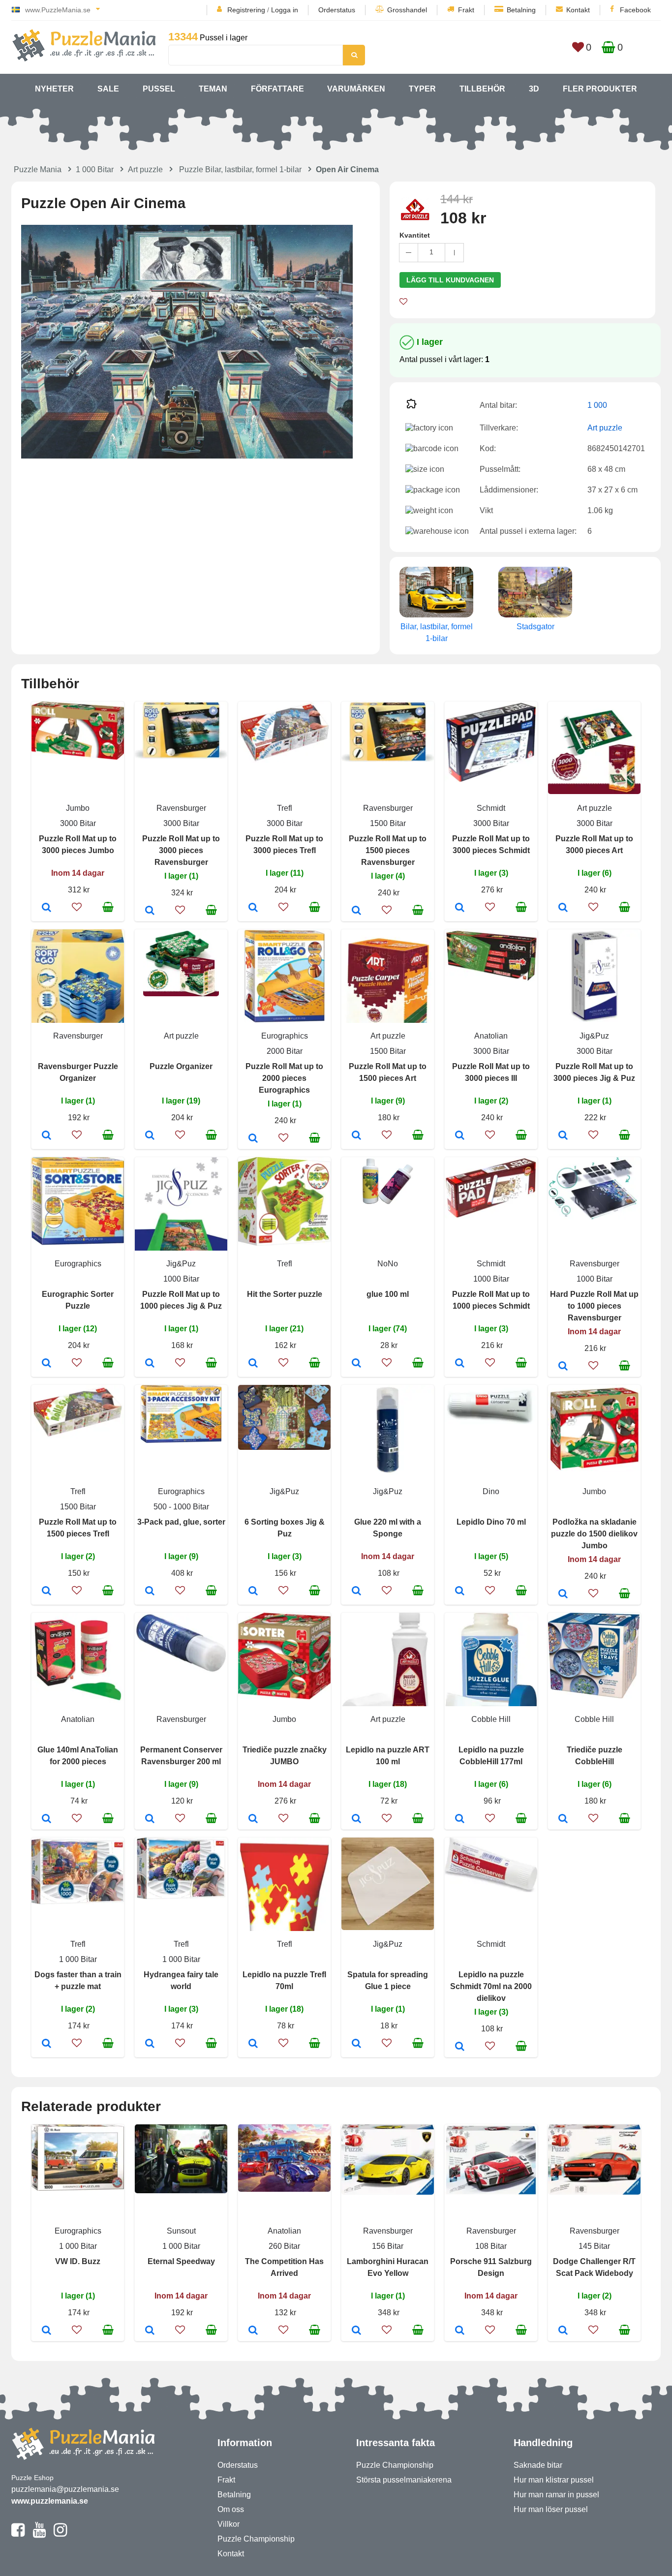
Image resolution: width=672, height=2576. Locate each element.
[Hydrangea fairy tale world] (150, 2044)
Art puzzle (145, 169)
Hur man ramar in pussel (556, 2495)
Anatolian (491, 1036)
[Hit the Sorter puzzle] (253, 1364)
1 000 (597, 405)
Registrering (246, 10)
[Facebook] (18, 2534)
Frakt (466, 10)
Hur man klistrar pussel (554, 2480)
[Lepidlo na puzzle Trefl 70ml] (253, 2044)
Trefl (285, 808)
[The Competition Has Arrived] (253, 2331)
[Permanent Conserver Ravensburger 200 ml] (150, 1819)
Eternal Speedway (181, 2261)
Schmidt (491, 808)
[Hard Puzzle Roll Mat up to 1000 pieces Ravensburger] (563, 1367)
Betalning (521, 10)
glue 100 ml (388, 1294)
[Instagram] (60, 2534)
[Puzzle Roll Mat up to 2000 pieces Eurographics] (253, 1139)
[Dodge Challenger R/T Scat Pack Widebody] (563, 2331)
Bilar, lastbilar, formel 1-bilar (437, 632)
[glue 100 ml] (356, 1364)
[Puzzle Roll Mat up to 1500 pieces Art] (356, 1136)
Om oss (231, 2509)
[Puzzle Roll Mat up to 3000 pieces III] (460, 1136)
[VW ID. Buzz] (46, 2331)
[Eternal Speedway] (150, 2331)
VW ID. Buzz (78, 2261)
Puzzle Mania (38, 169)
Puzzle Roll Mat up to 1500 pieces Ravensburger (388, 850)
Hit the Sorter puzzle (285, 1294)
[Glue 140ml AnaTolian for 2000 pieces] (46, 1819)
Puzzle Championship (256, 2539)
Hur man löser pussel (551, 2509)
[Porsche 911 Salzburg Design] (460, 2331)
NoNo (388, 1264)
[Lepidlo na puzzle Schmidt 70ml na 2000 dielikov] (460, 2047)
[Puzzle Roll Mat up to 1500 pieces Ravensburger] (356, 911)
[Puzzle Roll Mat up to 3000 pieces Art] (563, 908)
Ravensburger (181, 808)
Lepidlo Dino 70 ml (491, 1522)
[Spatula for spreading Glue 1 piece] (356, 2044)
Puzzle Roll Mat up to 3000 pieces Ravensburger (181, 850)
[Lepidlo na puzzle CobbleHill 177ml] (460, 1819)
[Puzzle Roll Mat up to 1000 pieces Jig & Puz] (150, 1364)
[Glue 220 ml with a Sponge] (356, 1592)
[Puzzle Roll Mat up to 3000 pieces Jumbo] (46, 908)
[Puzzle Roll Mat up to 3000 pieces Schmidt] (460, 908)
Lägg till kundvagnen (450, 280)
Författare (277, 89)
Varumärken (356, 89)
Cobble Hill (491, 1719)
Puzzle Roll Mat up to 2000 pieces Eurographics (284, 1078)
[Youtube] (39, 2534)
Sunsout (181, 2231)
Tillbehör (482, 89)
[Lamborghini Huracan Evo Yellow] (356, 2331)
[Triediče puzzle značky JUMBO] (253, 1819)
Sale (108, 89)
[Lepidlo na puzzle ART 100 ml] (356, 1819)
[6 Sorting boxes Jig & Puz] (253, 1592)
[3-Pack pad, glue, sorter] (150, 1592)
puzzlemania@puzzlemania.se (65, 2489)
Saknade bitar (538, 2465)
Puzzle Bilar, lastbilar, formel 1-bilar (240, 169)
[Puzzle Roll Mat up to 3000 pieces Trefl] (253, 908)
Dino (491, 1491)
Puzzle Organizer (181, 1066)
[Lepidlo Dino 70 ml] (460, 1592)
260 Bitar (284, 2246)
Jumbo (78, 808)
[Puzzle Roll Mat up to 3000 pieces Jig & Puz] (563, 1136)
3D (534, 89)
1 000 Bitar (95, 169)
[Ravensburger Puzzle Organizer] (46, 1136)
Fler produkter (600, 89)
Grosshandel (407, 10)
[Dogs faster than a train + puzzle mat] (46, 2044)
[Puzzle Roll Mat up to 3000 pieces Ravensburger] (150, 911)
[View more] (78, 757)
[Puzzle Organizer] (150, 1136)
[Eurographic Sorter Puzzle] (46, 1364)
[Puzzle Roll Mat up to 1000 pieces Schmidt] (460, 1364)
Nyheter (54, 89)
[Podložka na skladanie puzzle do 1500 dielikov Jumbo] (563, 1595)
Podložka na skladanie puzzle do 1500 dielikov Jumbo (594, 1534)
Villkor (229, 2524)
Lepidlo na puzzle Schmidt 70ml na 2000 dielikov (491, 1986)
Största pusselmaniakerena (404, 2480)
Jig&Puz (594, 1036)
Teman (213, 89)
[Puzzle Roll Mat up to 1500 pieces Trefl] (46, 1592)
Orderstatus (337, 10)
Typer (422, 89)
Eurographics (285, 1036)
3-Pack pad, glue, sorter (181, 1522)
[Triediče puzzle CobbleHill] (563, 1819)
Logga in (285, 10)
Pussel (159, 89)
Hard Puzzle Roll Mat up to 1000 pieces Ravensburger (594, 1306)
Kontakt (578, 10)
